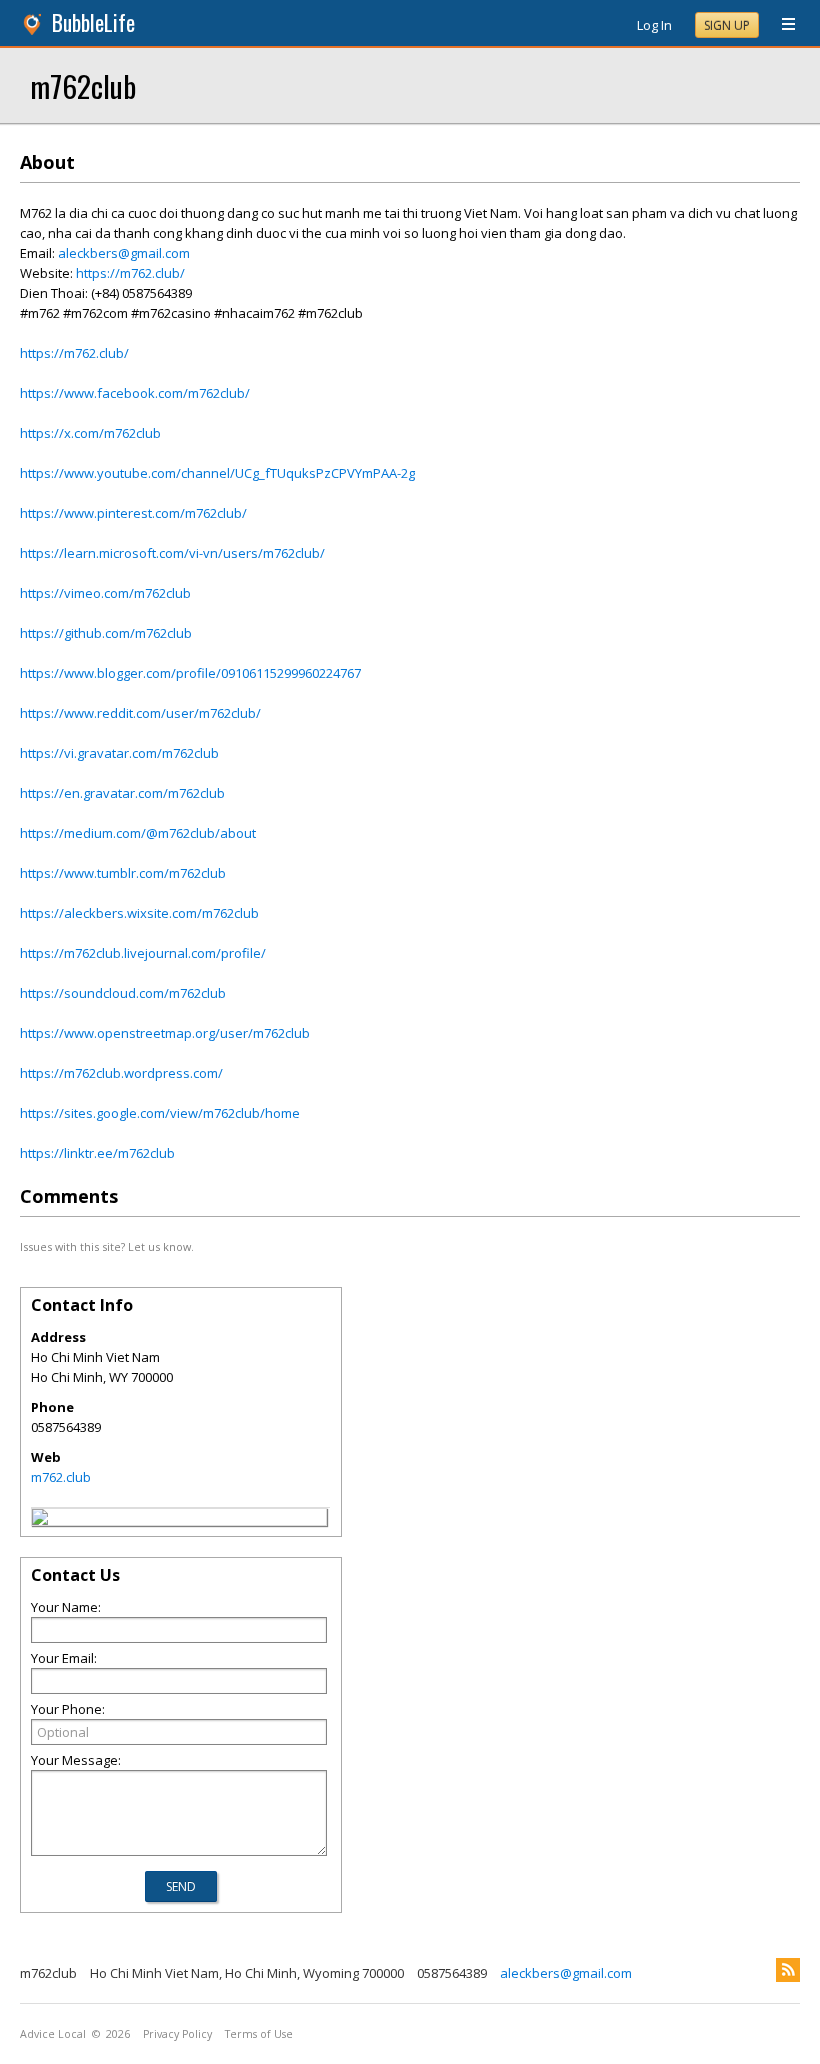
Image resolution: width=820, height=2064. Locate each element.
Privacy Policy (177, 2034)
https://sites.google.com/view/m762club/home (160, 1113)
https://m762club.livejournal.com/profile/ (143, 953)
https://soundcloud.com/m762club (123, 993)
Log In (654, 25)
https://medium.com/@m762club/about (138, 833)
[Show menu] (781, 25)
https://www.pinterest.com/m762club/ (133, 513)
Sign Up (727, 25)
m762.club (61, 1477)
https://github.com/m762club (106, 633)
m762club (83, 85)
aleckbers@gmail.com (124, 253)
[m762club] (40, 1520)
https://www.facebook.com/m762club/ (135, 393)
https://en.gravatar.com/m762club (122, 793)
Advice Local (53, 2034)
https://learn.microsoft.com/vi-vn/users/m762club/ (172, 553)
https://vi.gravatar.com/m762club (119, 753)
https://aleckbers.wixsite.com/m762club (139, 913)
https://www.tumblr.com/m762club (123, 873)
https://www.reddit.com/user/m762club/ (140, 713)
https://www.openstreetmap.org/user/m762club (165, 1033)
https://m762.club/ (130, 273)
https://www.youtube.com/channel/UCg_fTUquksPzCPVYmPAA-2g (217, 473)
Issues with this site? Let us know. (107, 1246)
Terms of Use (259, 2034)
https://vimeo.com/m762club (105, 593)
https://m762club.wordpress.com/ (121, 1073)
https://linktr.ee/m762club (97, 1153)
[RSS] (788, 1970)
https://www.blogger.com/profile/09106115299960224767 (190, 673)
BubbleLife (93, 22)
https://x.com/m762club (90, 433)
